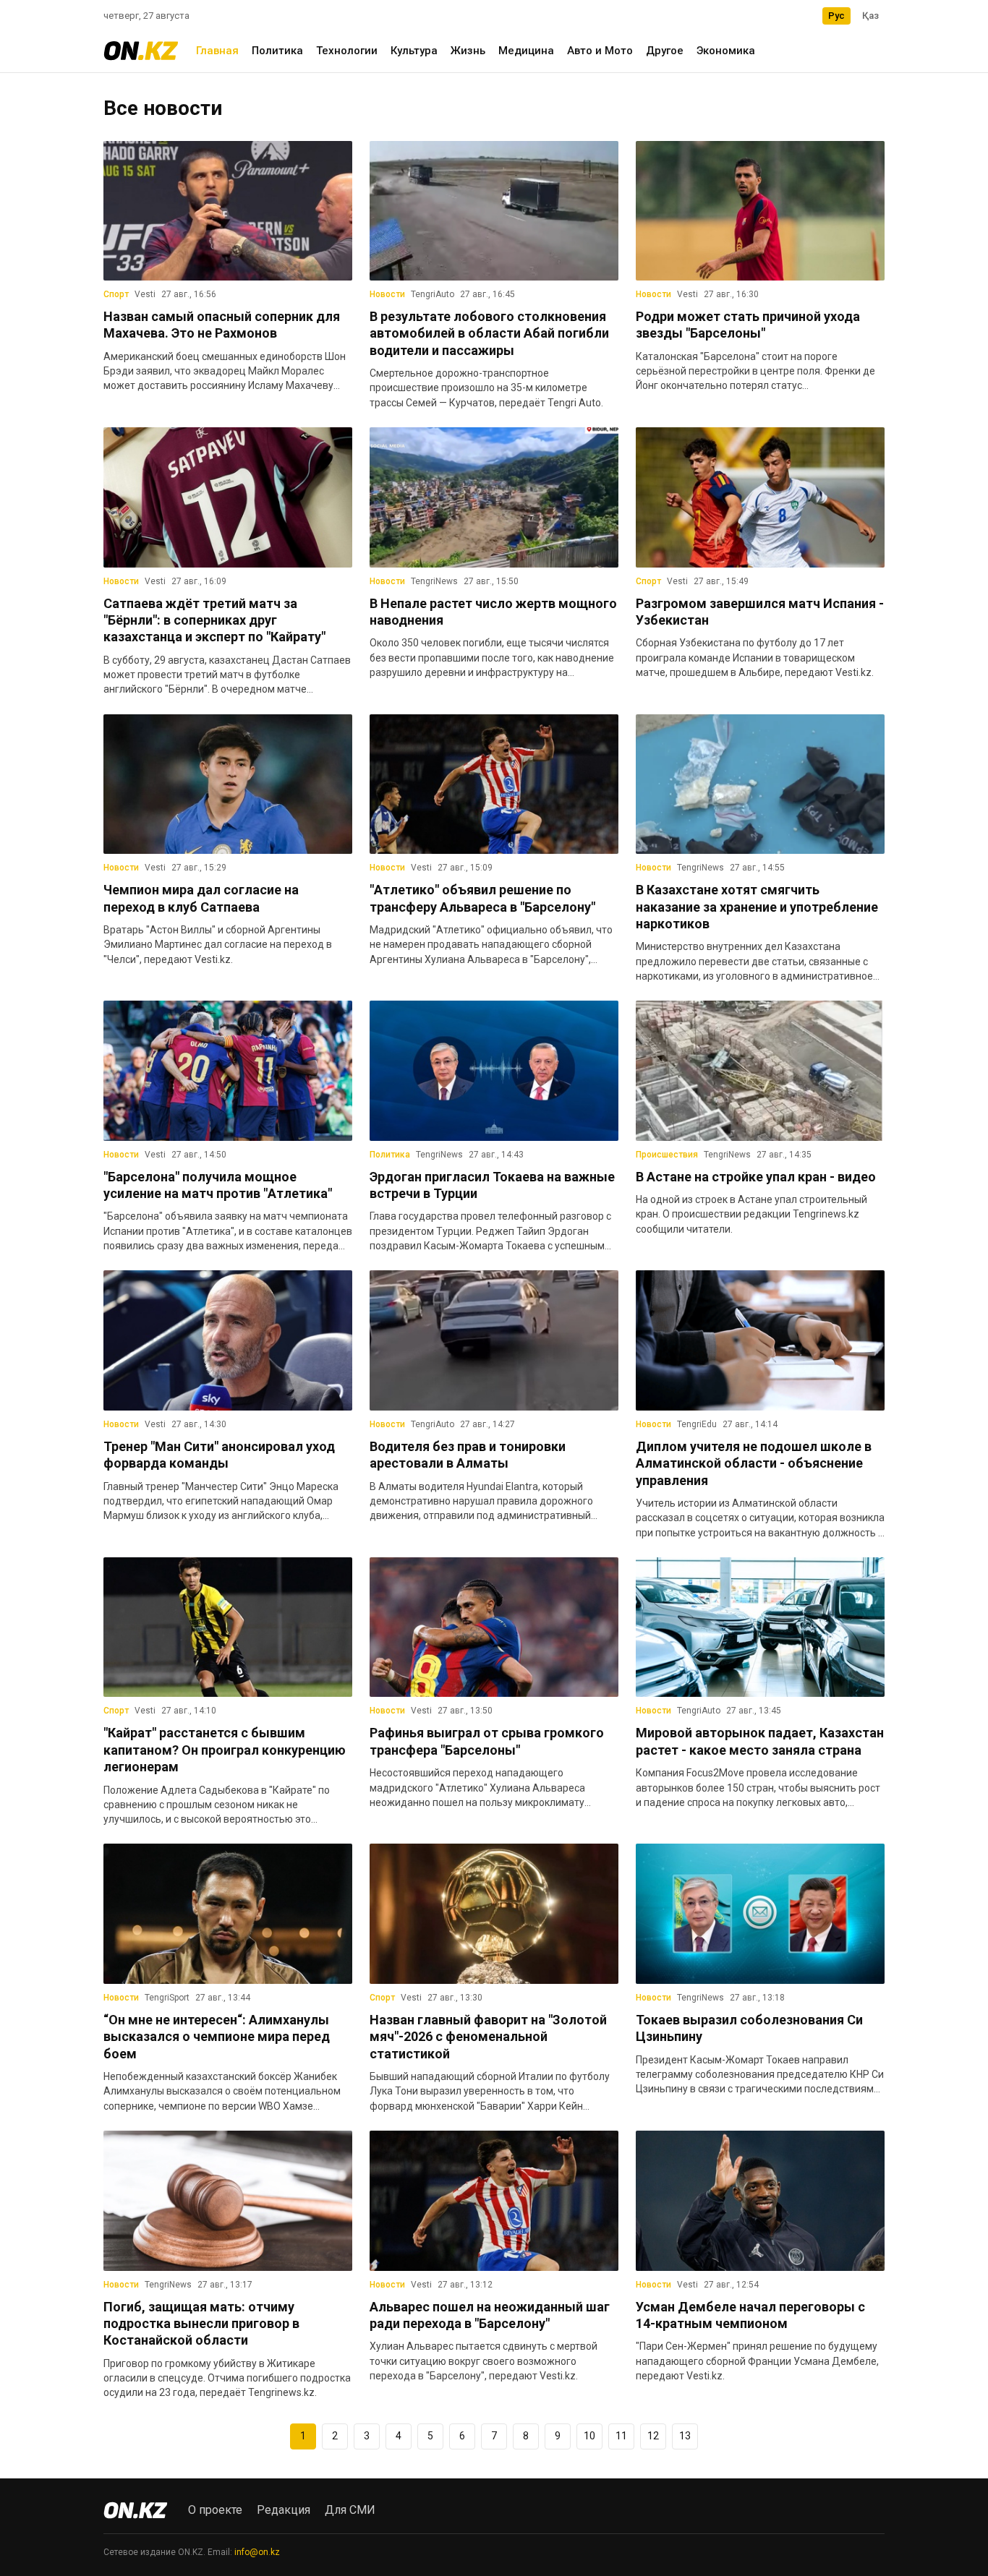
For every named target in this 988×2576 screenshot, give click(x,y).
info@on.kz (257, 2552)
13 (685, 2436)
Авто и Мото (600, 51)
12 (653, 2436)
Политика (277, 51)
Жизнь (468, 51)
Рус (836, 16)
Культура (414, 51)
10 (589, 2436)
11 (621, 2436)
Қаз (870, 16)
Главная (217, 51)
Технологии (347, 51)
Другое (665, 51)
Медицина (526, 51)
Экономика (726, 51)
